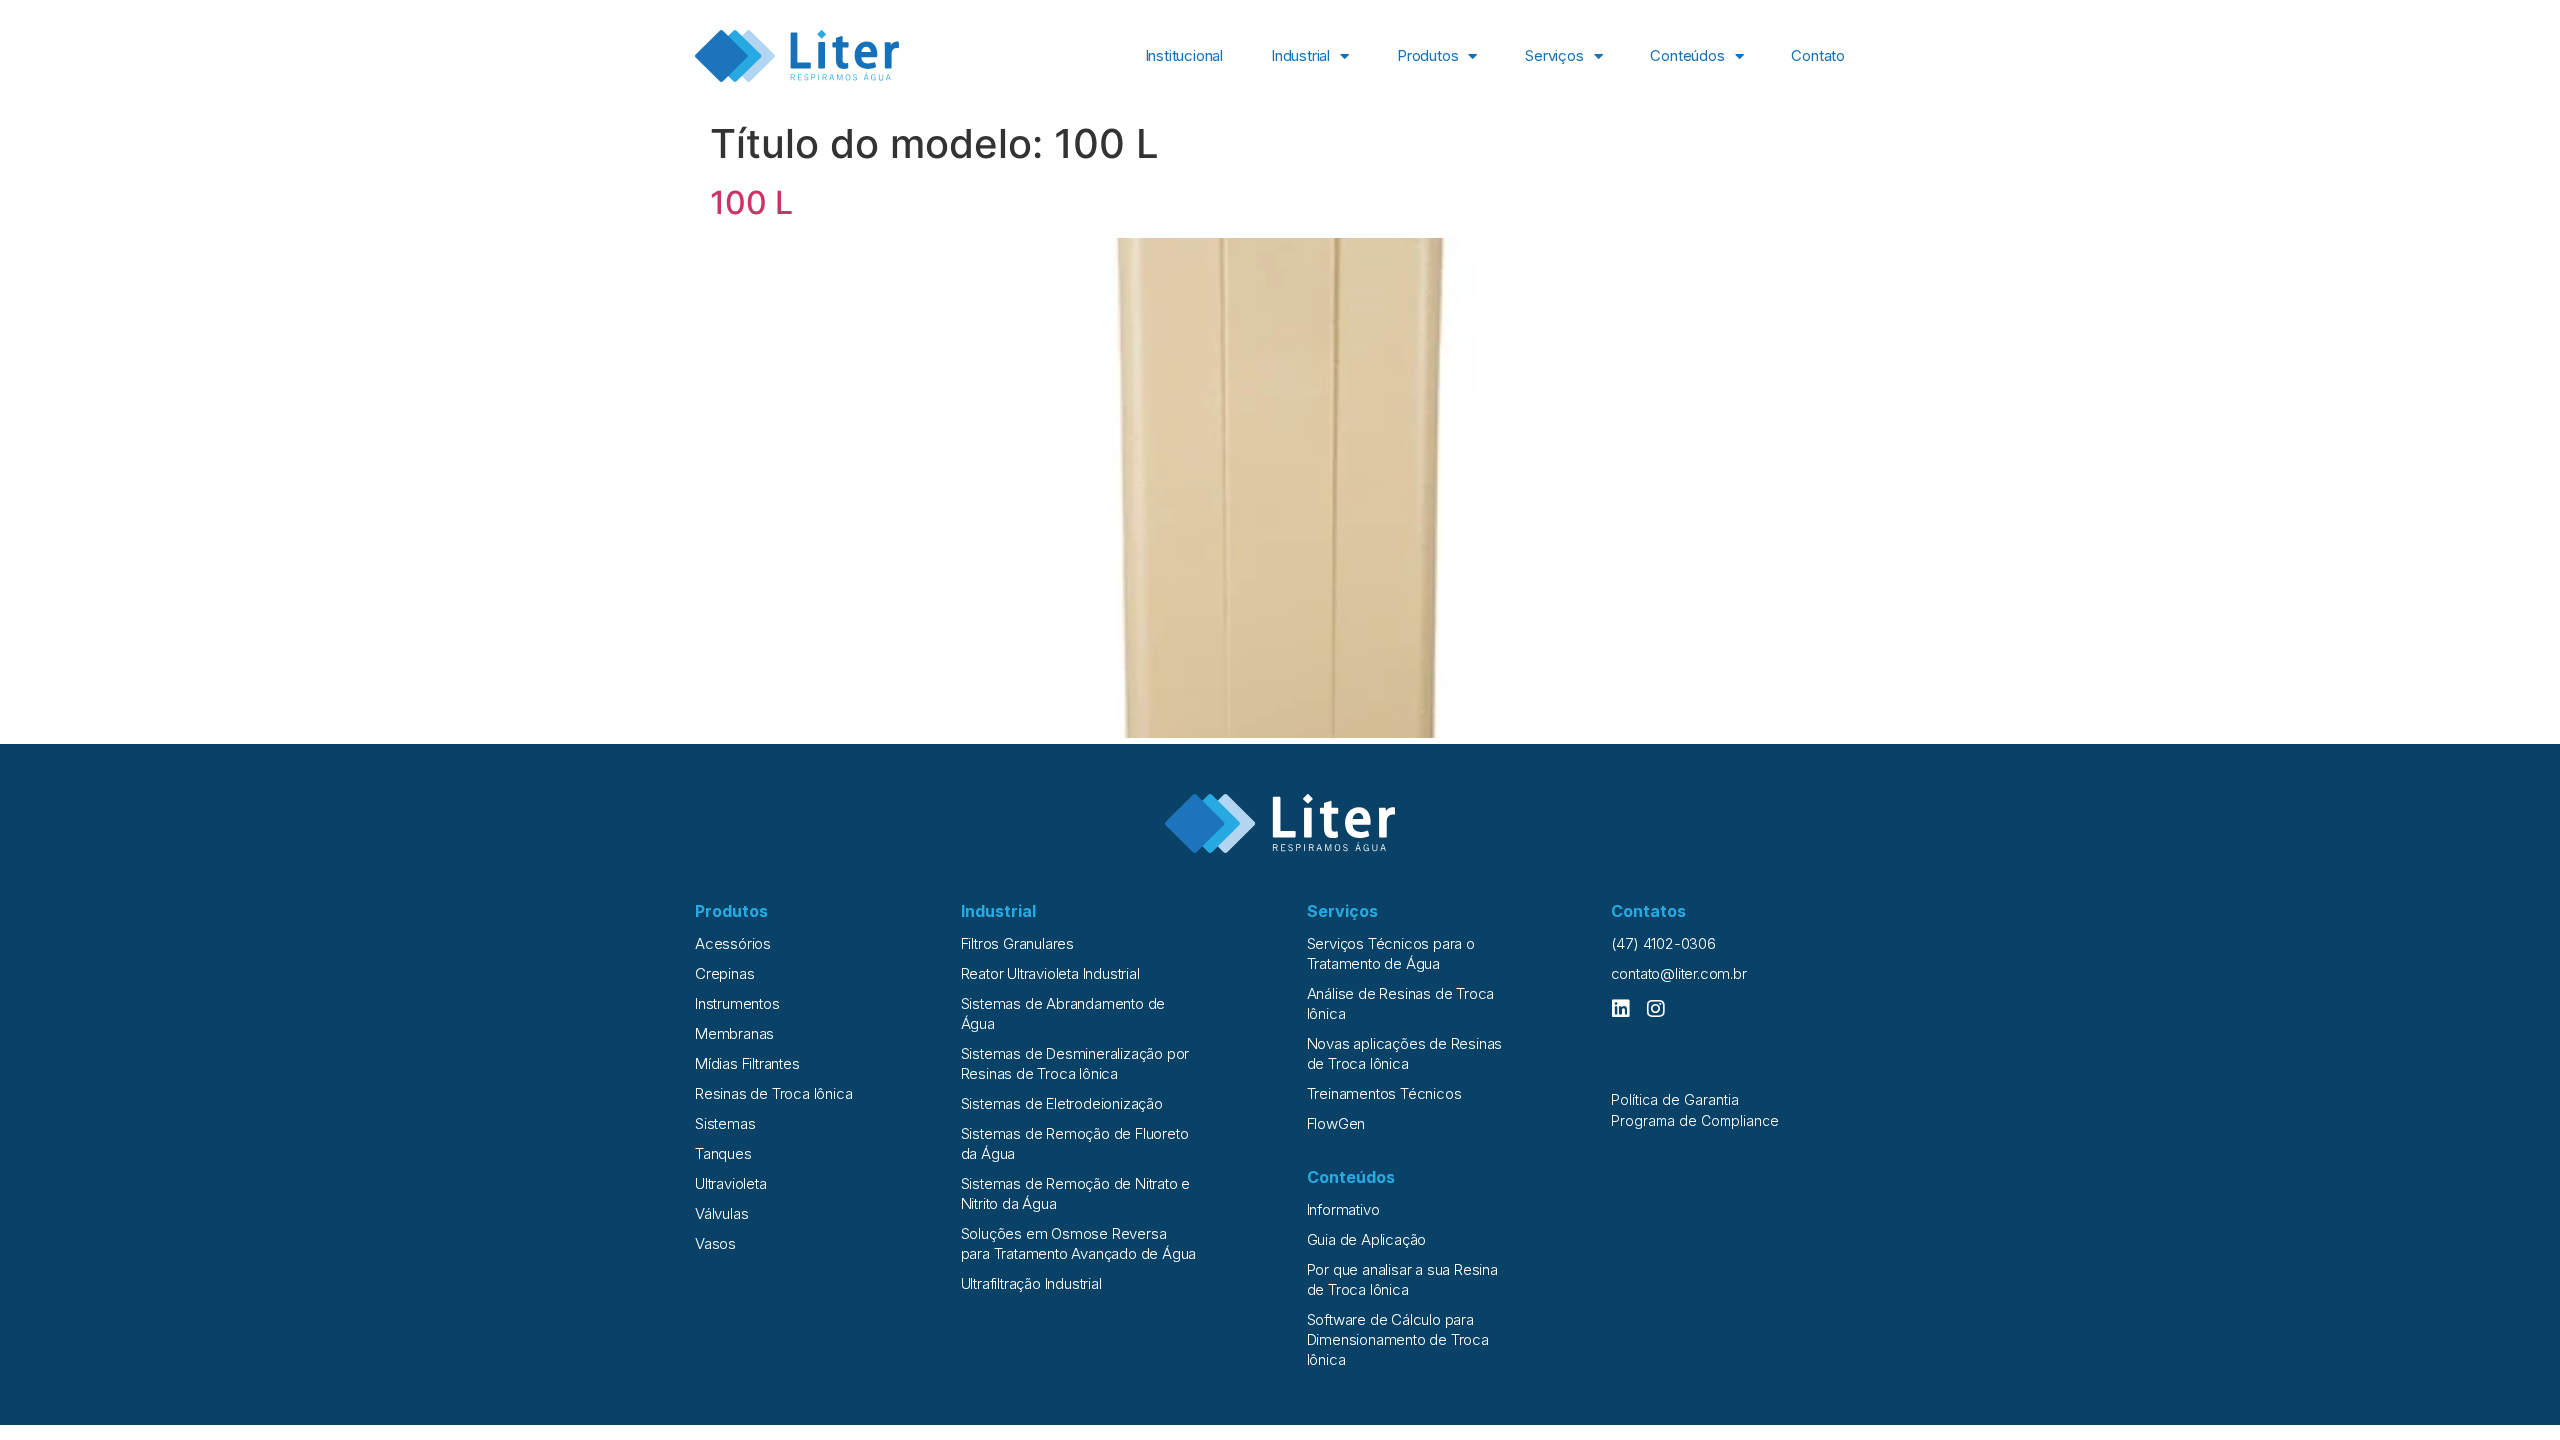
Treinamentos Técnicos (1384, 1093)
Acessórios (733, 943)
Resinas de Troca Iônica (773, 1093)
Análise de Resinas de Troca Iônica (1401, 1003)
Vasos (715, 1243)
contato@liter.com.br (1679, 973)
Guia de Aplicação (1367, 1239)
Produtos (1427, 55)
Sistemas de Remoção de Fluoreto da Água (1075, 1143)
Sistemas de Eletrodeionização (1062, 1103)
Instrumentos (737, 1003)
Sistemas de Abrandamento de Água (1063, 1013)
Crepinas (724, 973)
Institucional (1184, 55)
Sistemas (725, 1123)
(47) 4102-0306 (1663, 943)
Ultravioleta (731, 1183)
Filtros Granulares (1017, 943)
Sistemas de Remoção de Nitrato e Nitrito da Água (1076, 1193)
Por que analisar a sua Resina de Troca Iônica (1402, 1279)
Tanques (723, 1153)
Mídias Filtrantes (747, 1063)
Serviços (1554, 55)
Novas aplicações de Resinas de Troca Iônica (1405, 1053)
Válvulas (721, 1213)
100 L (751, 202)
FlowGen (1336, 1123)
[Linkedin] (1621, 1009)
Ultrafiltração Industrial (1031, 1283)
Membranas (734, 1033)
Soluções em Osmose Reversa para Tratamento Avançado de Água (1079, 1243)
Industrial (1300, 55)
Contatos (1648, 911)
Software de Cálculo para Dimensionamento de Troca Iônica (1398, 1339)
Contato (1818, 55)
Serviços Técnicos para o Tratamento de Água (1391, 953)
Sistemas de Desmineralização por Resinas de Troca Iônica (1075, 1063)
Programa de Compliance (1695, 1120)
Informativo (1343, 1209)
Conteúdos (1687, 55)
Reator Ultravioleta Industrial (1050, 973)
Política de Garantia (1675, 1099)
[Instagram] (1656, 1009)
